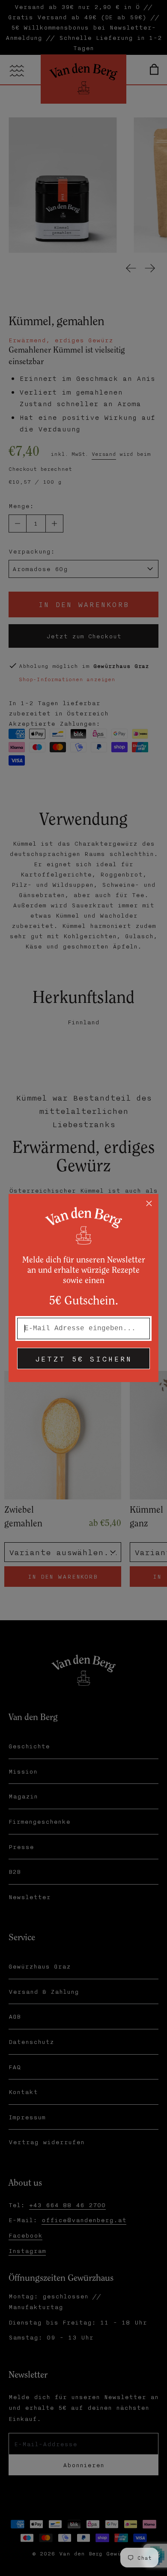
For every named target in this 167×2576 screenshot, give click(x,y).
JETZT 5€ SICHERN (83, 1358)
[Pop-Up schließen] (149, 1203)
